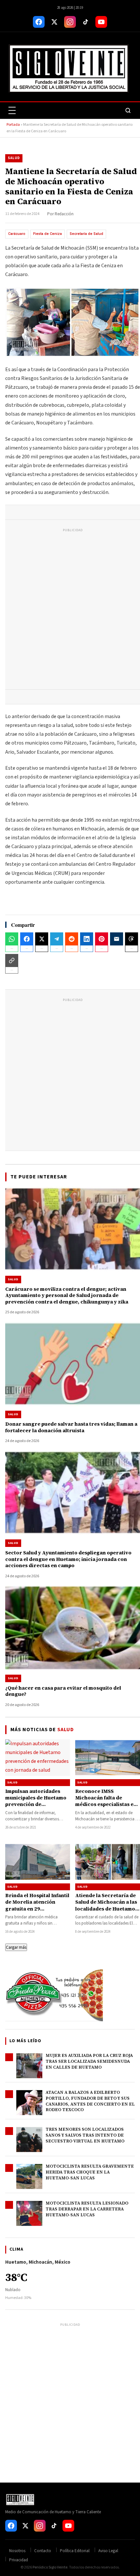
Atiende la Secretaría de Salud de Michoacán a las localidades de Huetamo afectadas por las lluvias (106, 1905)
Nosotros (17, 2551)
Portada (13, 125)
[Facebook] (39, 22)
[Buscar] (128, 110)
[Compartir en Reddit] (72, 939)
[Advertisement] (70, 610)
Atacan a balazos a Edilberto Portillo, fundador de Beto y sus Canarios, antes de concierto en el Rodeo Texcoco (90, 2101)
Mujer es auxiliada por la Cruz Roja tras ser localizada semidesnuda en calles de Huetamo (89, 2061)
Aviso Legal (108, 2551)
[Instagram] (70, 22)
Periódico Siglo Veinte (50, 2567)
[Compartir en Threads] (132, 939)
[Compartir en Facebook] (27, 939)
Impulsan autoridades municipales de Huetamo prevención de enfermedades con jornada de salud (36, 1804)
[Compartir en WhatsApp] (12, 939)
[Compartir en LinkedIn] (87, 939)
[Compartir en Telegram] (57, 939)
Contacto (43, 2551)
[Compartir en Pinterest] (102, 939)
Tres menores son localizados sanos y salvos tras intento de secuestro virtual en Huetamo (85, 2135)
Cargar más (16, 1947)
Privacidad (19, 2560)
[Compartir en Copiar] (12, 960)
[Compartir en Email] (117, 939)
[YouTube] (101, 22)
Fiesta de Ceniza (48, 234)
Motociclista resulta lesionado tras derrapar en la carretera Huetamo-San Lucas (87, 2209)
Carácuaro (17, 234)
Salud (14, 158)
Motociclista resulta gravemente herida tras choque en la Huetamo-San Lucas (90, 2172)
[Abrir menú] (12, 110)
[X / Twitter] (54, 22)
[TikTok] (86, 22)
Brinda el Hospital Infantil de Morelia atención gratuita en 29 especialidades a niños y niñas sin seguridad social (37, 1912)
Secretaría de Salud (86, 234)
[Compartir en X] (42, 939)
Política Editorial (75, 2551)
